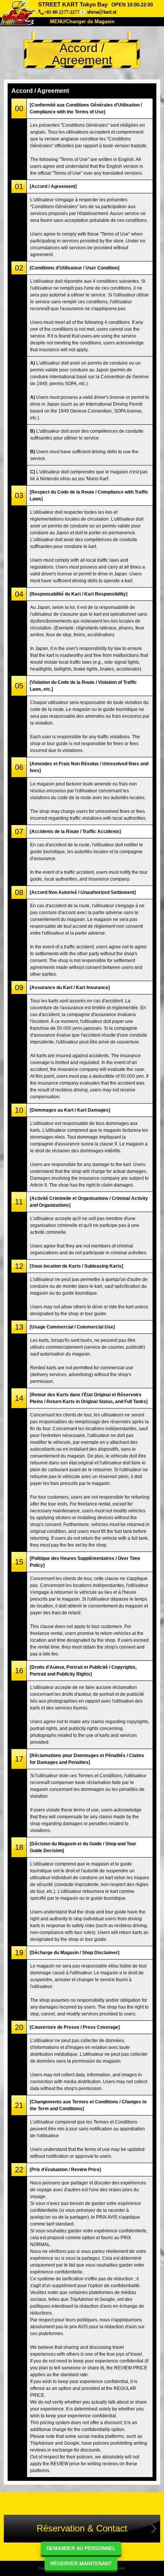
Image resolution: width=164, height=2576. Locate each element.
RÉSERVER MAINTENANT (81, 2564)
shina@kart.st (101, 12)
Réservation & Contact (82, 2528)
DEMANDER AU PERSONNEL (81, 2548)
